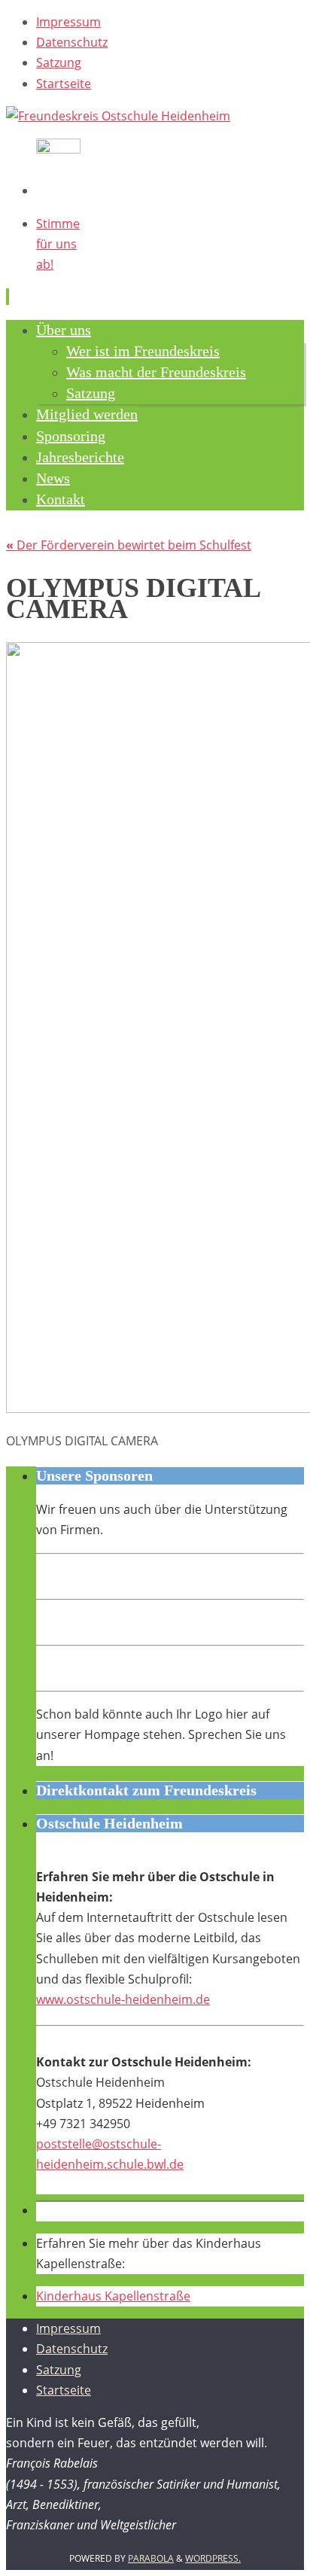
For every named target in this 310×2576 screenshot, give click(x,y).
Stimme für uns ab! (58, 244)
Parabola (151, 2558)
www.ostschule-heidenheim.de (123, 1999)
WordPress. (213, 2558)
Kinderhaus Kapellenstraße (113, 2296)
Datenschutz (72, 42)
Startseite (64, 84)
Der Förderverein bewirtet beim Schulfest (129, 545)
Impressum (68, 22)
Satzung (59, 62)
